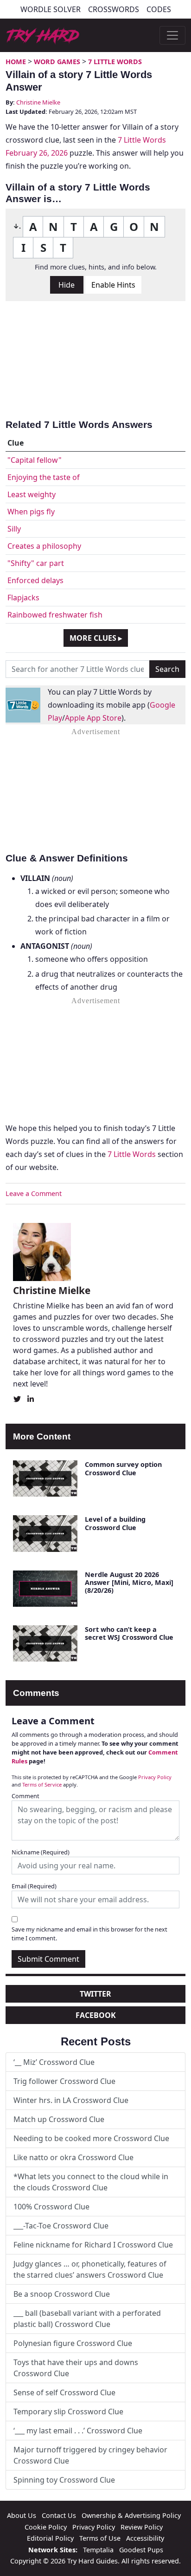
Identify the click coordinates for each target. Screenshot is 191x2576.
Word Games (57, 62)
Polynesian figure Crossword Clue (73, 2343)
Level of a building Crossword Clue (115, 1523)
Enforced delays (35, 580)
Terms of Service (42, 1784)
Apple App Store (93, 718)
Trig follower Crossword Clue (64, 2081)
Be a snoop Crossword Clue (62, 2294)
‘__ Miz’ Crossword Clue (54, 2062)
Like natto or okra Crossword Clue (73, 2157)
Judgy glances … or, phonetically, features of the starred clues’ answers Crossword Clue (90, 2269)
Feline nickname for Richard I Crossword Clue (93, 2245)
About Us (22, 2515)
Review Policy (142, 2527)
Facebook (96, 2015)
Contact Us (59, 2515)
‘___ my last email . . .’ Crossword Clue (78, 2431)
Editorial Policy (50, 2538)
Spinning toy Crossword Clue (64, 2480)
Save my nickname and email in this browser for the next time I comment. (89, 1934)
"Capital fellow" (35, 460)
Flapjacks (23, 598)
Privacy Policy (155, 1777)
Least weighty (32, 494)
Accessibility (145, 2538)
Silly (14, 529)
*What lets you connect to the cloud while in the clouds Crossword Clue (91, 2182)
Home (16, 62)
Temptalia (98, 2550)
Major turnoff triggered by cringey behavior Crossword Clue (90, 2455)
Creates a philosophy (44, 546)
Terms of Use (100, 2538)
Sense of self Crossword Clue (64, 2392)
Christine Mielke (38, 102)
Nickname (41, 1852)
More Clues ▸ (96, 638)
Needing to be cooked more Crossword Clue (91, 2138)
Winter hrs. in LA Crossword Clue (71, 2100)
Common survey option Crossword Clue (123, 1468)
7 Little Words (115, 62)
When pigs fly (31, 512)
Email (34, 1886)
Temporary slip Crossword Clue (68, 2412)
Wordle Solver (51, 9)
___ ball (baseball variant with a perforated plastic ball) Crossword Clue (87, 2319)
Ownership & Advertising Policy (131, 2515)
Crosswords (114, 9)
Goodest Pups (141, 2550)
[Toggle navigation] (172, 35)
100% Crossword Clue (51, 2207)
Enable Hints (113, 285)
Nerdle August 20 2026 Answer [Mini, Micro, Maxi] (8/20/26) (129, 1583)
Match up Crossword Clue (59, 2119)
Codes (159, 9)
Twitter (95, 1994)
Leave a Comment (34, 1193)
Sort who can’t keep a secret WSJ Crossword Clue (129, 1633)
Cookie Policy (46, 2527)
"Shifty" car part (36, 563)
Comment (25, 1796)
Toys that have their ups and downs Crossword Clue (76, 2368)
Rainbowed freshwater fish (55, 615)
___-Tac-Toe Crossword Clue (61, 2226)
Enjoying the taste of (44, 477)
